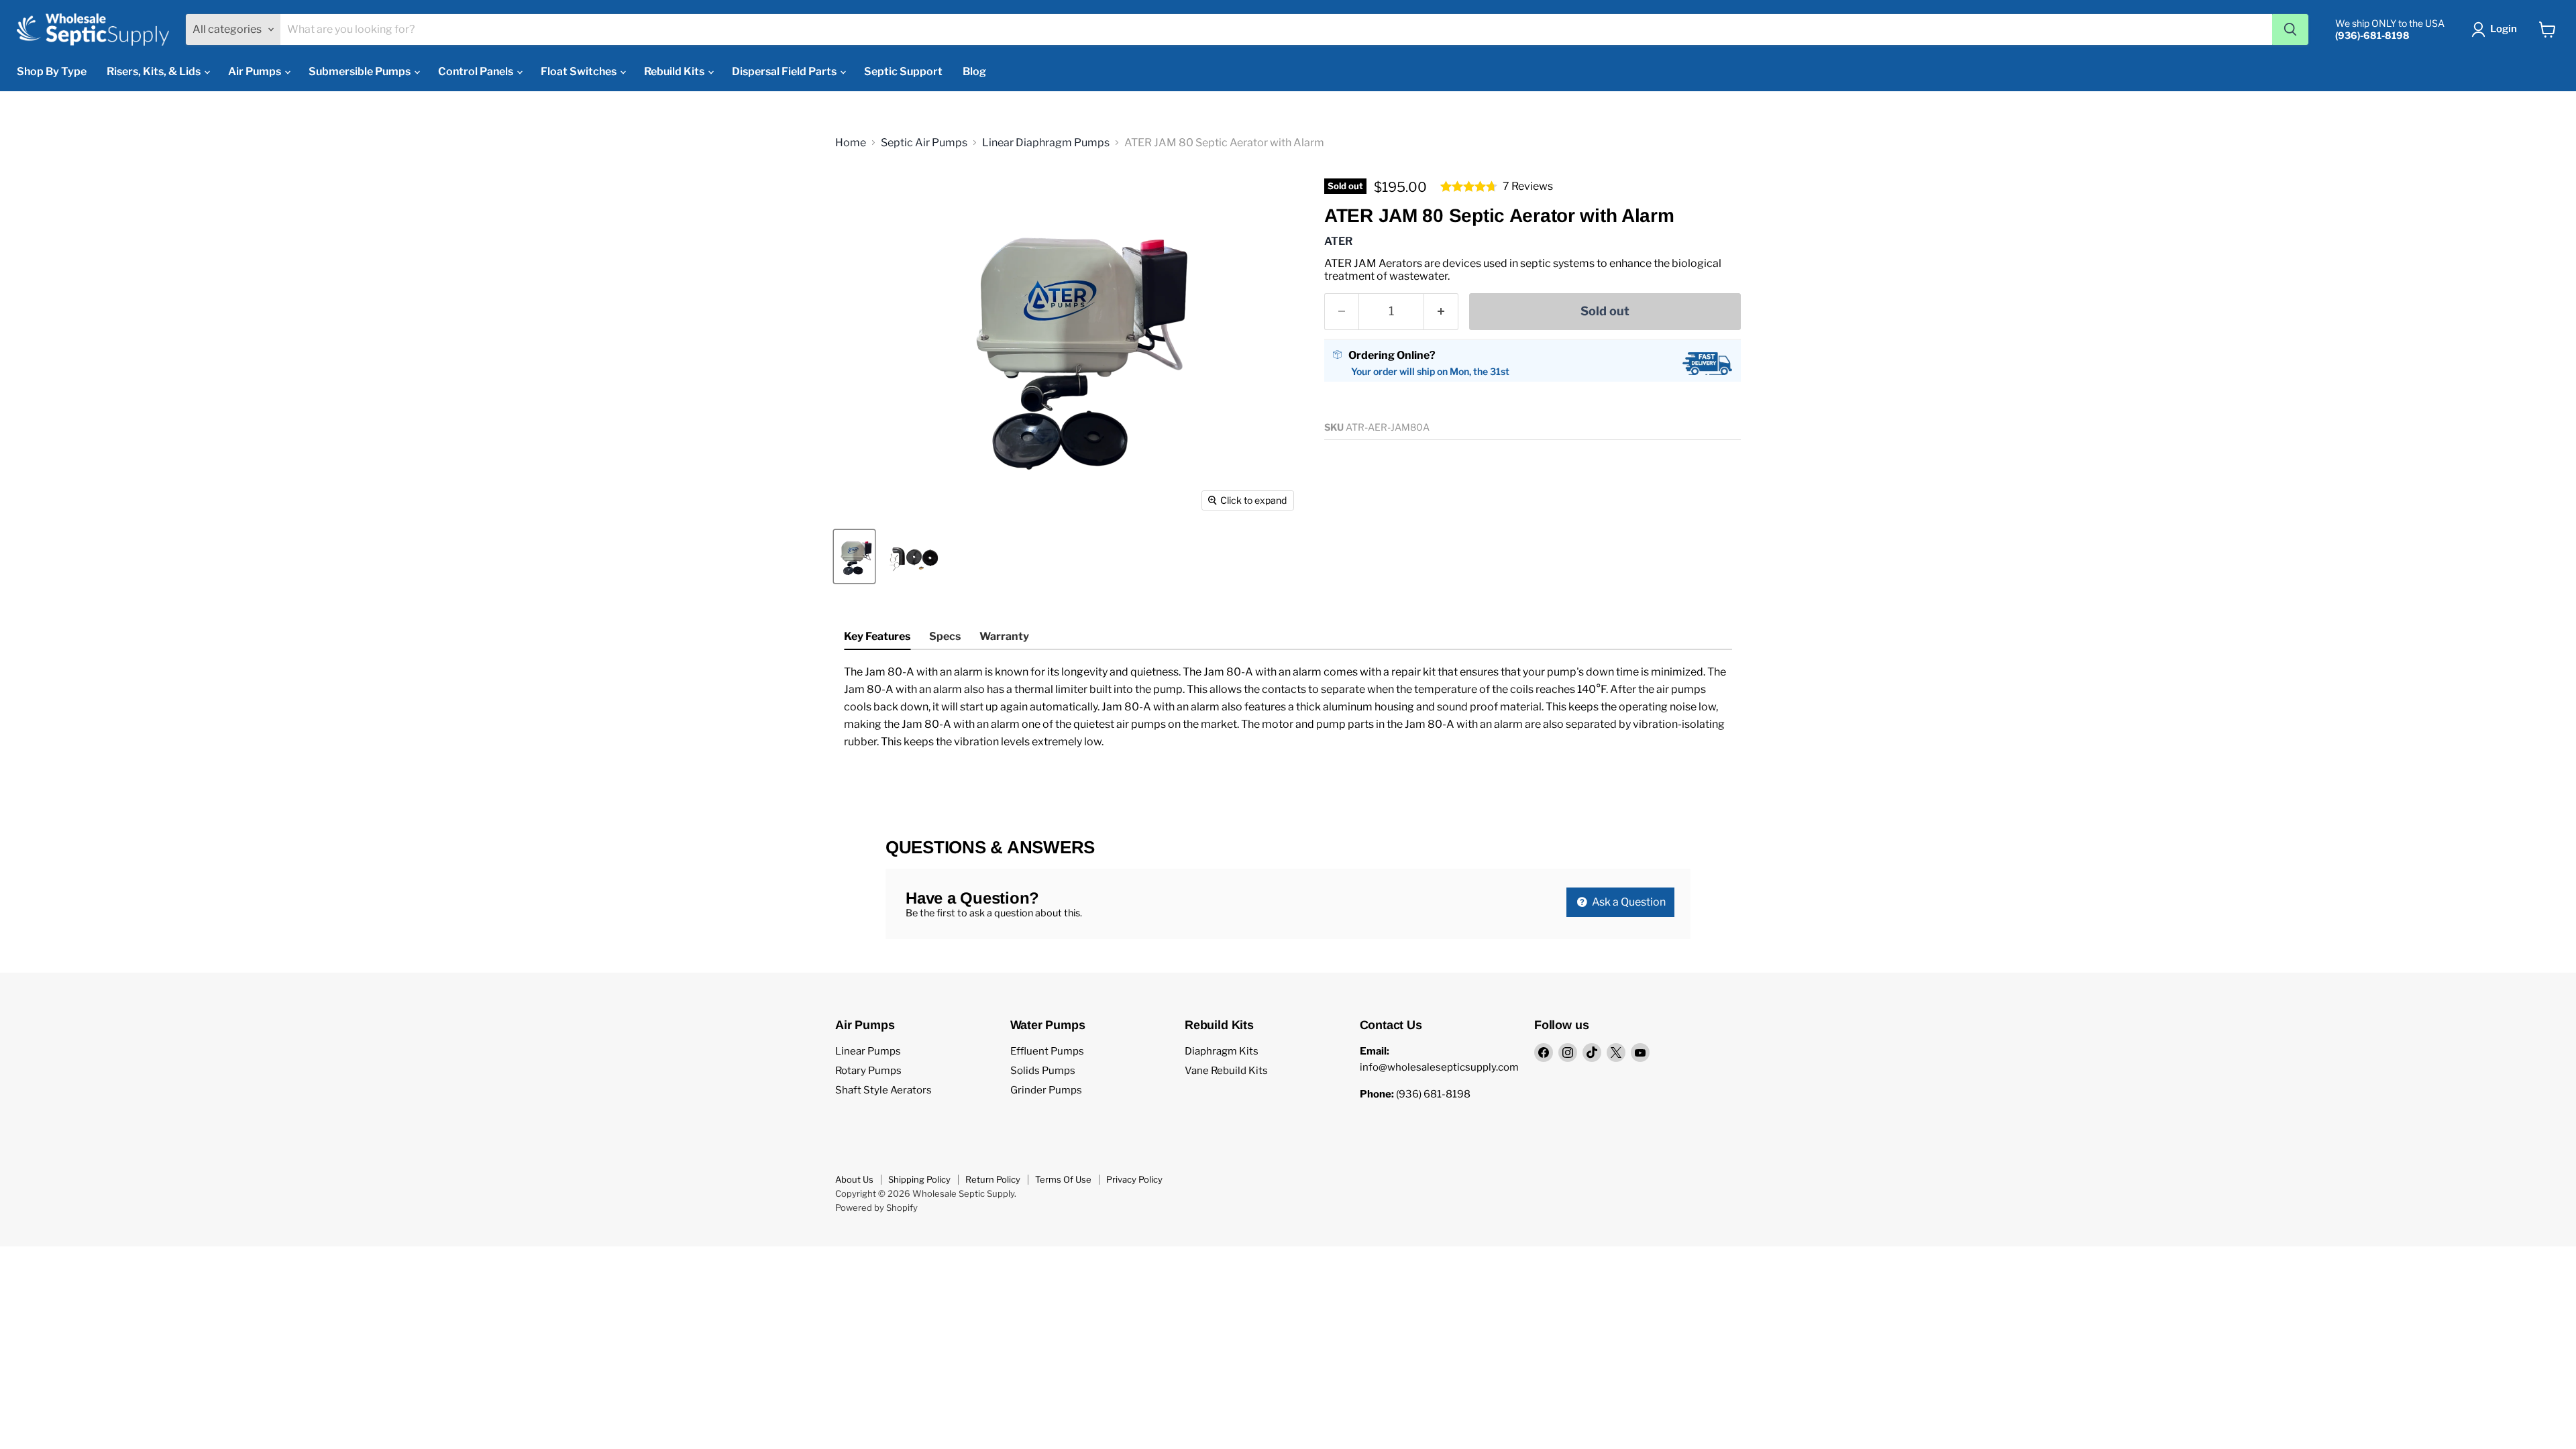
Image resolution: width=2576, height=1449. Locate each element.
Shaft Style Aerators (883, 1090)
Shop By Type (52, 71)
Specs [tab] (945, 636)
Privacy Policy (1134, 1179)
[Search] (2290, 30)
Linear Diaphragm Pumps (1046, 143)
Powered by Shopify (876, 1207)
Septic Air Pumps (924, 143)
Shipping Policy (919, 1179)
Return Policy (993, 1179)
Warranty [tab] (1004, 636)
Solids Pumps (1043, 1071)
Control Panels (477, 71)
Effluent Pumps (1047, 1051)
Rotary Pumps (868, 1071)
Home (851, 143)
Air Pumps (256, 71)
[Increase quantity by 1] (1441, 312)
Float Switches (580, 71)
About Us (854, 1179)
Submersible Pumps (361, 71)
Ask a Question (1628, 902)
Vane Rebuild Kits (1226, 1071)
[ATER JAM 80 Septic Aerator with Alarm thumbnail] (854, 556)
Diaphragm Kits (1222, 1051)
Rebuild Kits (675, 71)
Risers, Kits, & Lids (155, 71)
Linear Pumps (868, 1051)
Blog (974, 71)
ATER (1338, 241)
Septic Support (903, 71)
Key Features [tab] (877, 636)
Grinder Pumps (1046, 1090)
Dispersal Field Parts (785, 71)
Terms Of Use (1063, 1179)
